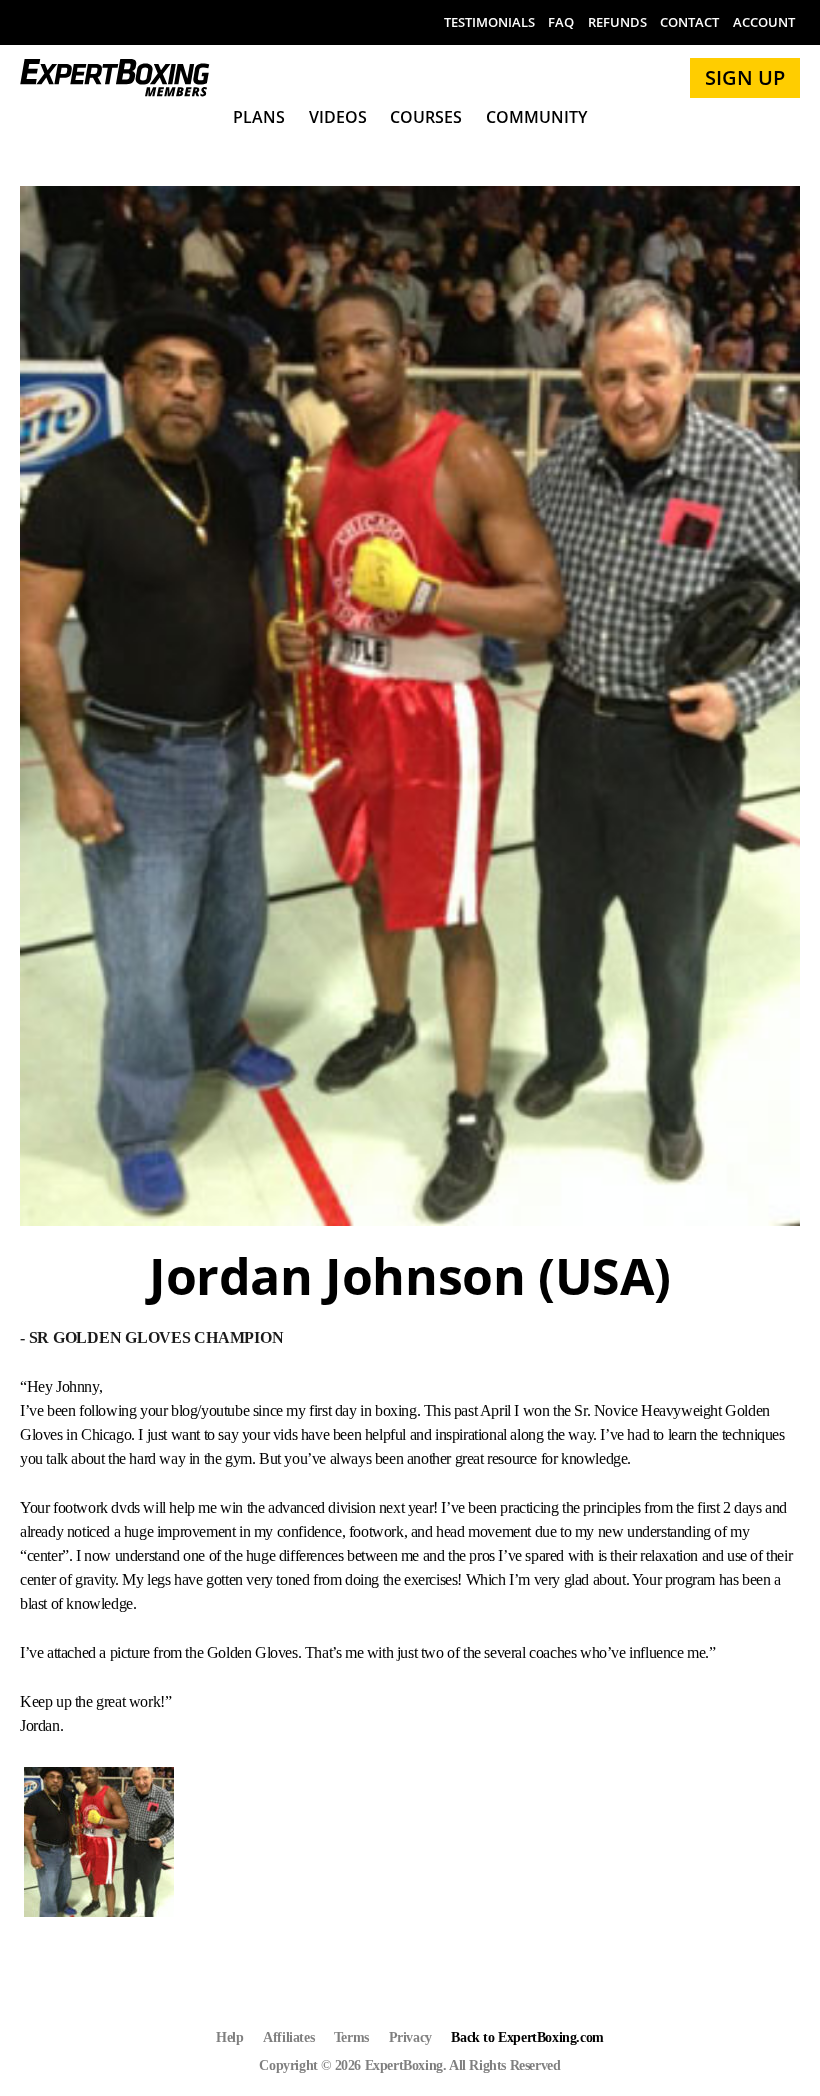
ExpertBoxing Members (115, 78)
